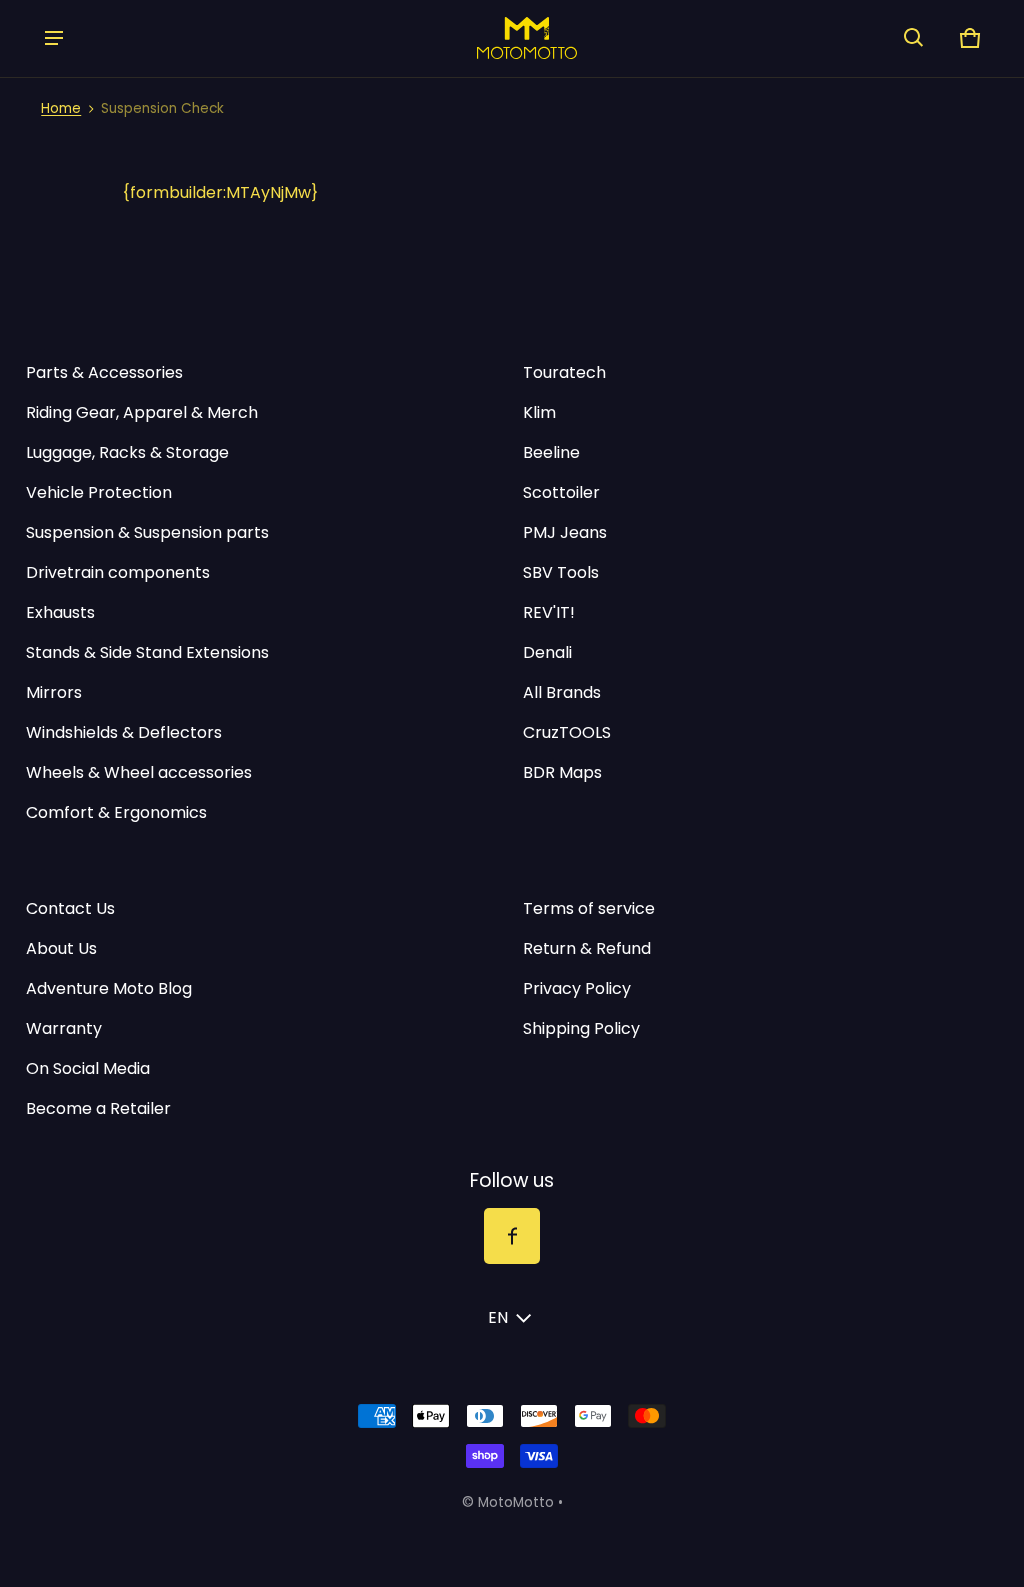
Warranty (64, 1028)
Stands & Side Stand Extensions (147, 652)
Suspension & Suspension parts (147, 532)
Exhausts (60, 612)
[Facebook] (512, 1236)
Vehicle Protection (99, 492)
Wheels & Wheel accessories (139, 772)
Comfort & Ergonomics (116, 812)
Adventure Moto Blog (109, 988)
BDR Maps (562, 772)
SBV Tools (561, 572)
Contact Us (70, 908)
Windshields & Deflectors (124, 732)
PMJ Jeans (565, 532)
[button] (914, 38)
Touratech (564, 372)
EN (498, 1317)
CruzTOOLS (567, 732)
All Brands (562, 692)
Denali (547, 652)
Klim (539, 412)
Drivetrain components (118, 572)
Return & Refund (587, 948)
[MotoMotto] (484, 37)
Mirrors (54, 692)
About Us (61, 948)
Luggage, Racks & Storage (127, 452)
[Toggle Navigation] (54, 38)
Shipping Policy (581, 1028)
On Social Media (88, 1068)
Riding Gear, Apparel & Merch (142, 412)
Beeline (551, 452)
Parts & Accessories (104, 372)
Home (61, 108)
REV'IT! (549, 612)
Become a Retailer (98, 1108)
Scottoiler (561, 492)
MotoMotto (516, 1502)
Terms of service (589, 908)
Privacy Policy (577, 988)
